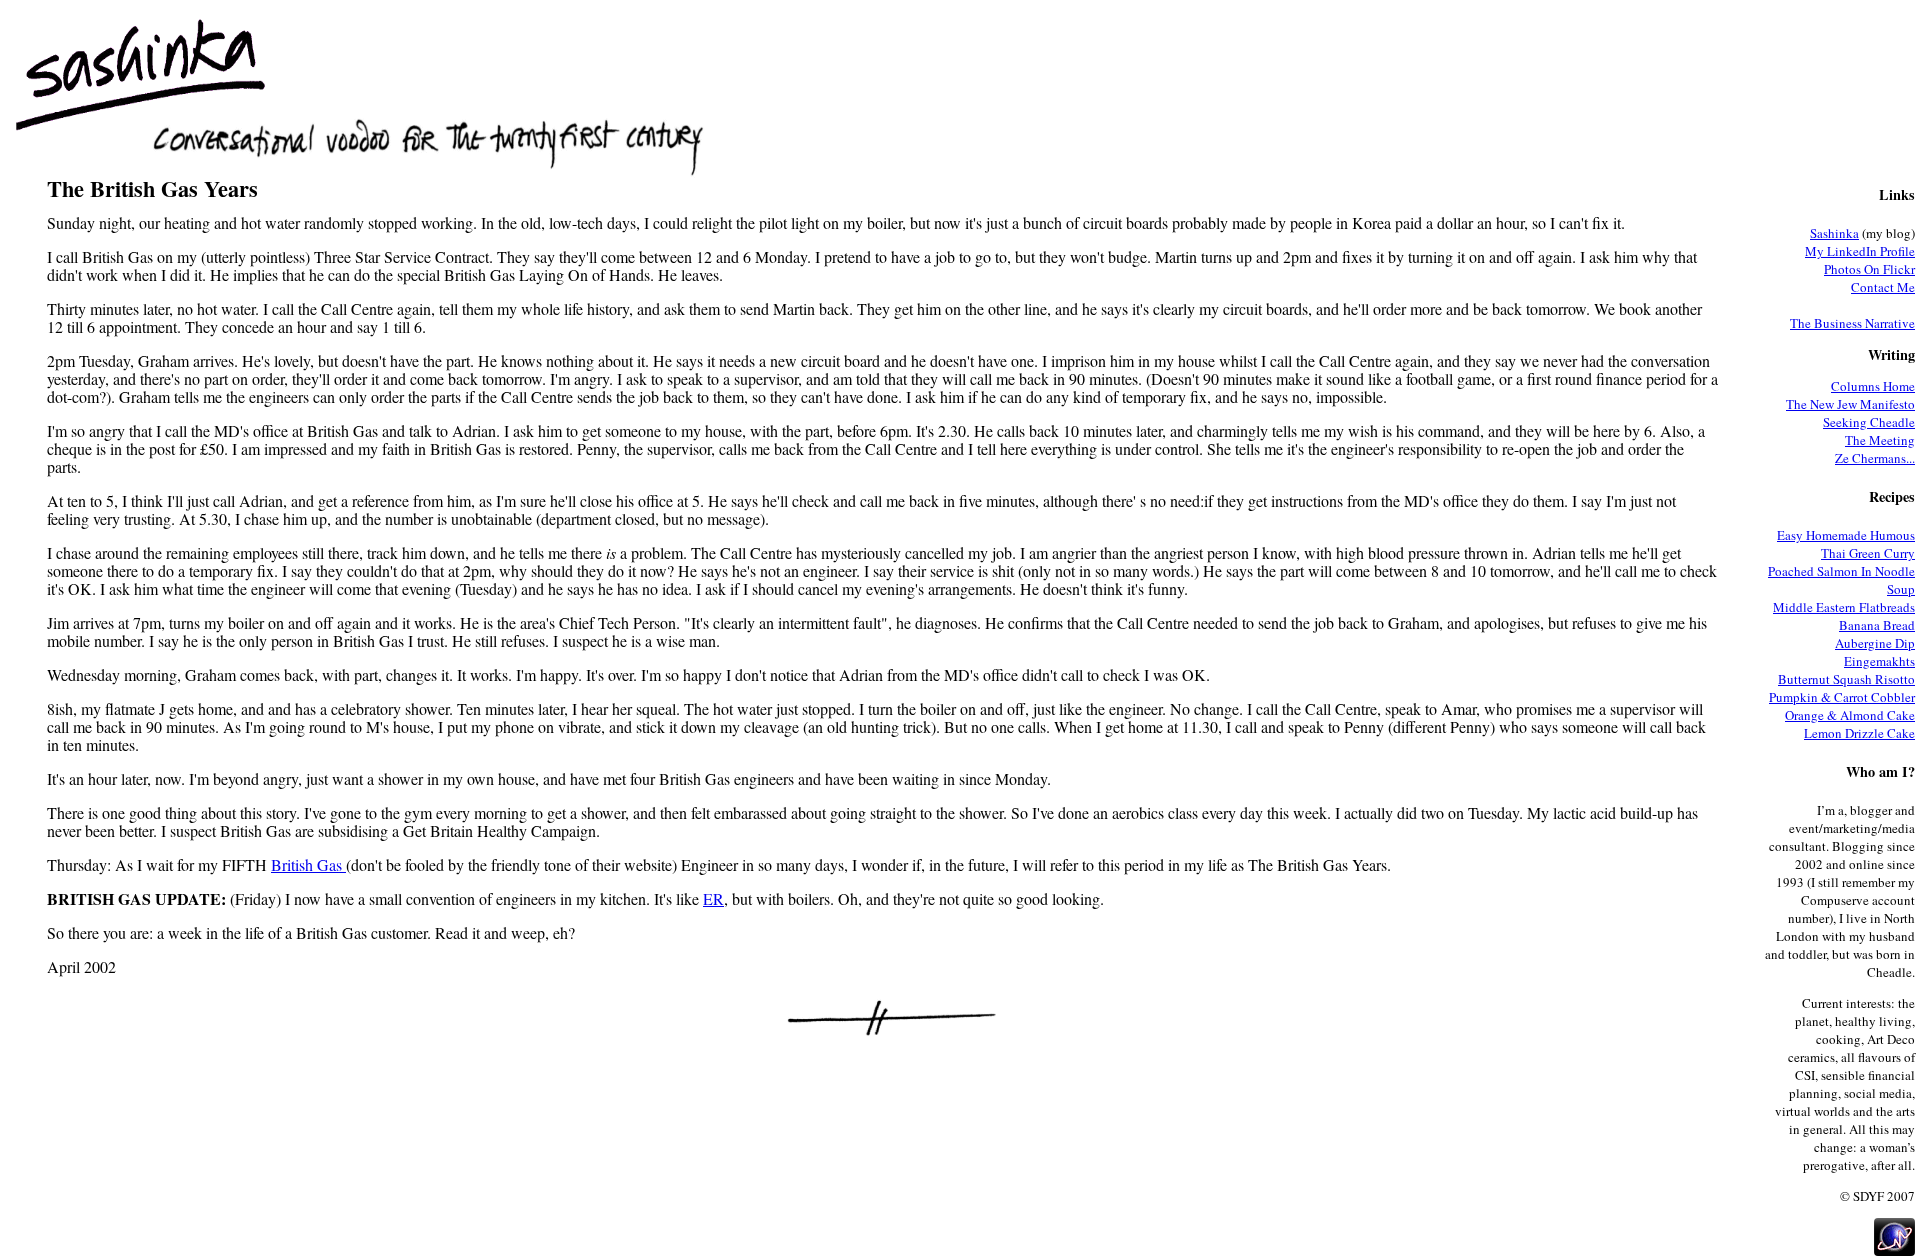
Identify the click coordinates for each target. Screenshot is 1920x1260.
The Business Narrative (1852, 323)
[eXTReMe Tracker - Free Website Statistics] (1894, 1251)
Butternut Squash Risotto (1846, 679)
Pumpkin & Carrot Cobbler (1842, 697)
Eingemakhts (1879, 661)
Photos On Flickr (1869, 269)
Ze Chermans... (1875, 458)
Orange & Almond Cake (1850, 715)
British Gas (308, 864)
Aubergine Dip (1875, 643)
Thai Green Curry (1868, 553)
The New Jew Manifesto (1850, 404)
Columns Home (1873, 386)
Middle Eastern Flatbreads (1844, 607)
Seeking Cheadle (1869, 422)
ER (713, 898)
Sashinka (1834, 233)
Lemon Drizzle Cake (1859, 733)
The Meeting (1880, 440)
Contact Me (1883, 287)
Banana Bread (1877, 625)
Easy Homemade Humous (1846, 535)
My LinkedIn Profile (1860, 251)
